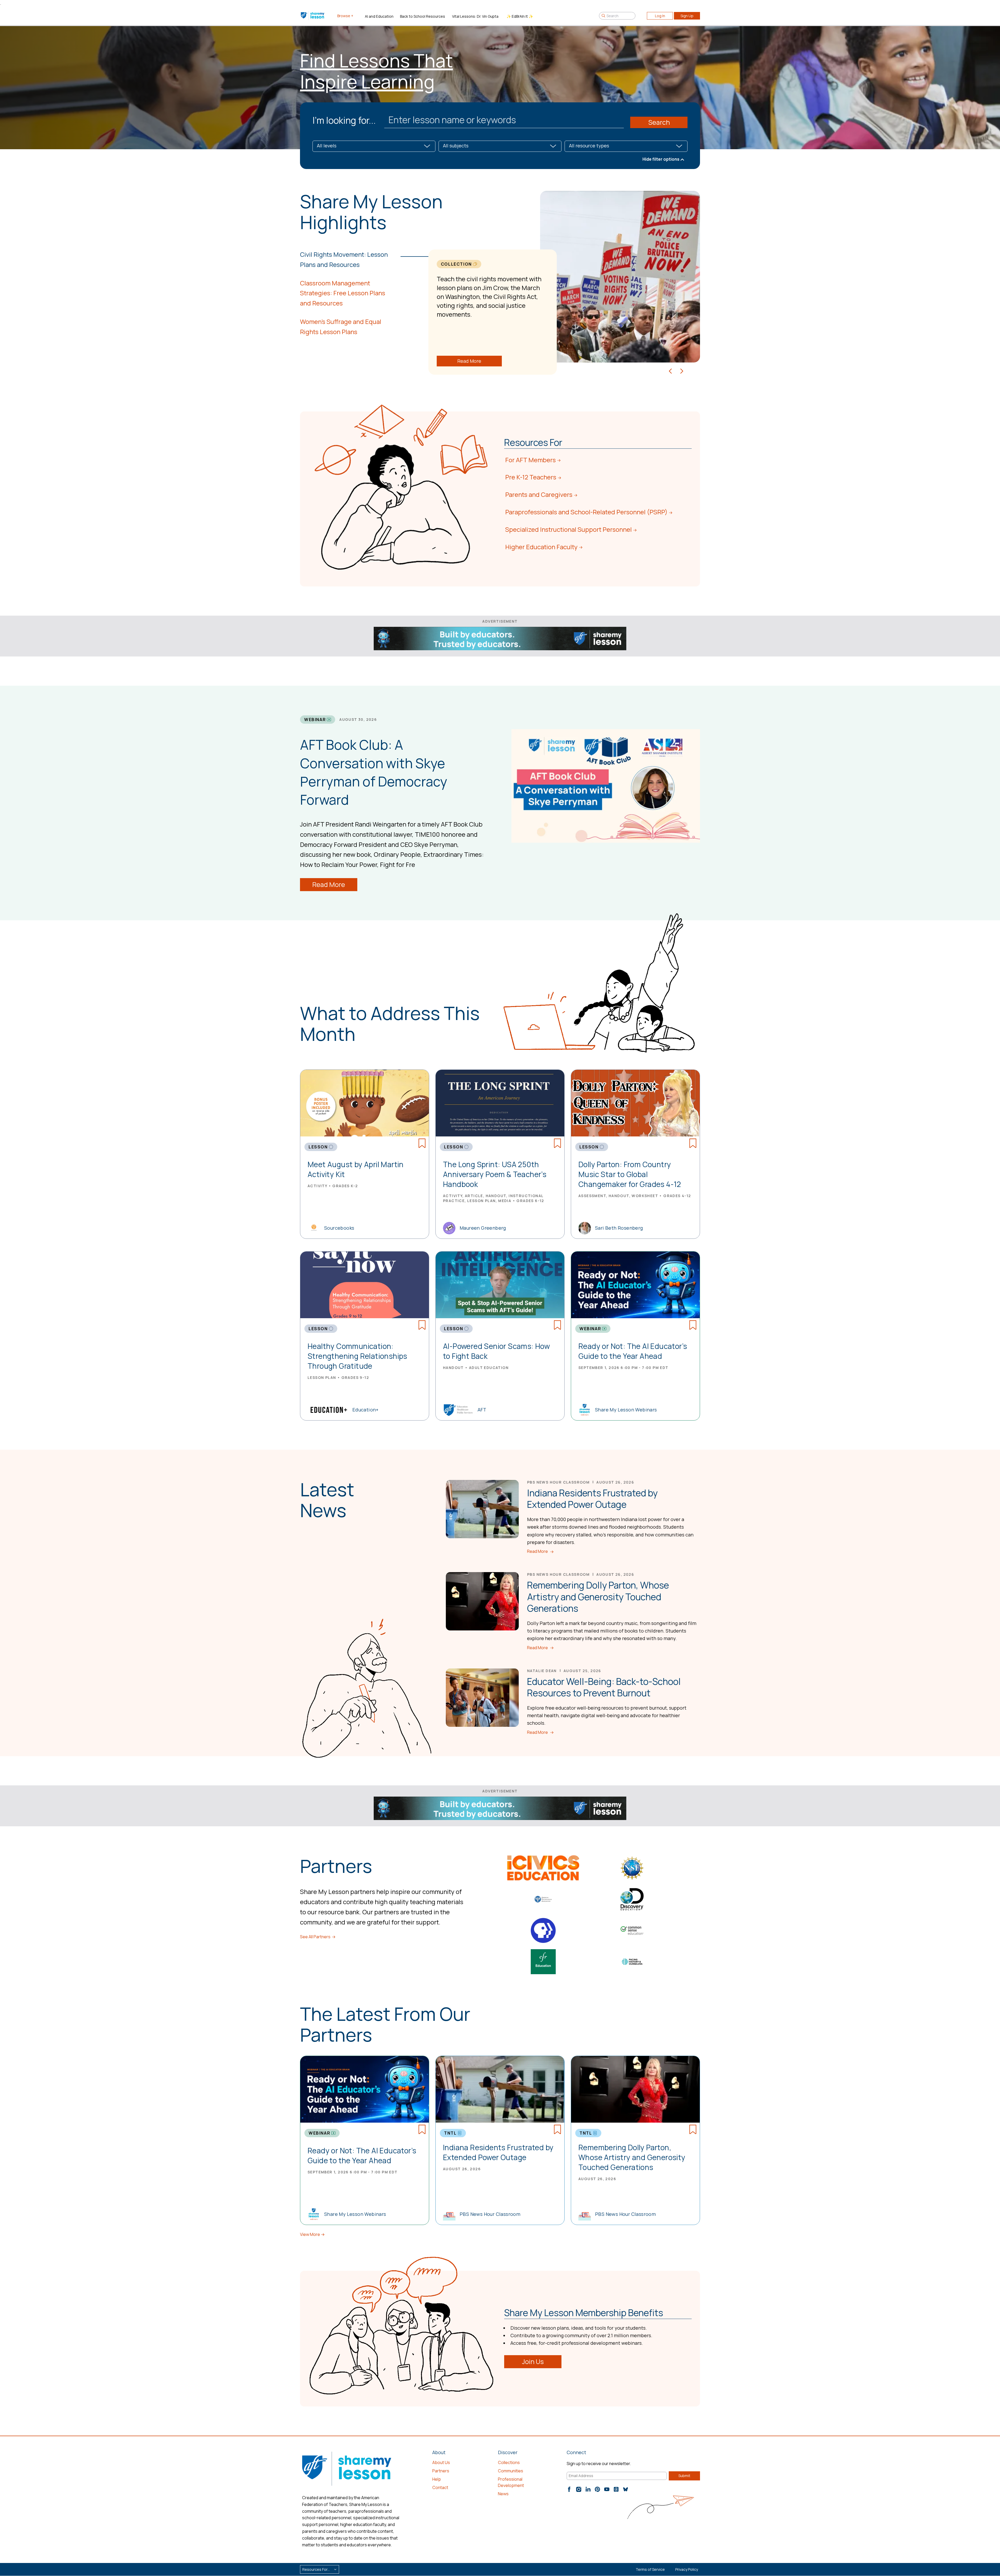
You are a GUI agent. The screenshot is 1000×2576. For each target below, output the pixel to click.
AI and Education (379, 16)
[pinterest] (597, 2489)
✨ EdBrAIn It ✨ (520, 16)
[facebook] (569, 2489)
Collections (509, 2462)
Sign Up (687, 16)
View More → (312, 2234)
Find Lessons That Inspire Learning (376, 71)
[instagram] (579, 2489)
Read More (469, 361)
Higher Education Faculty (541, 547)
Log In (660, 16)
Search (659, 122)
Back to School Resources (423, 16)
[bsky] (626, 2489)
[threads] (616, 2489)
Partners (441, 2471)
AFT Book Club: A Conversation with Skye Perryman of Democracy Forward (374, 772)
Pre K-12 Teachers (531, 477)
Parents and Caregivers (539, 494)
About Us (441, 2462)
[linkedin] (588, 2489)
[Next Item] (682, 370)
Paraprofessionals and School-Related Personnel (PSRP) (586, 512)
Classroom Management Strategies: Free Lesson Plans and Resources (343, 293)
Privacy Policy (687, 2569)
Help (437, 2479)
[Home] (313, 16)
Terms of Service (650, 2569)
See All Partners (315, 1937)
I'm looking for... (344, 120)
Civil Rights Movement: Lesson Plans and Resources (344, 259)
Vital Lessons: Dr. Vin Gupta (475, 16)
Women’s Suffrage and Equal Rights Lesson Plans (341, 327)
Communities (511, 2471)
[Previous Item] (670, 370)
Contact (440, 2487)
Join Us (533, 2362)
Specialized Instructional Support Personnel (568, 529)
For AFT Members (530, 460)
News (503, 2494)
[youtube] (607, 2489)
